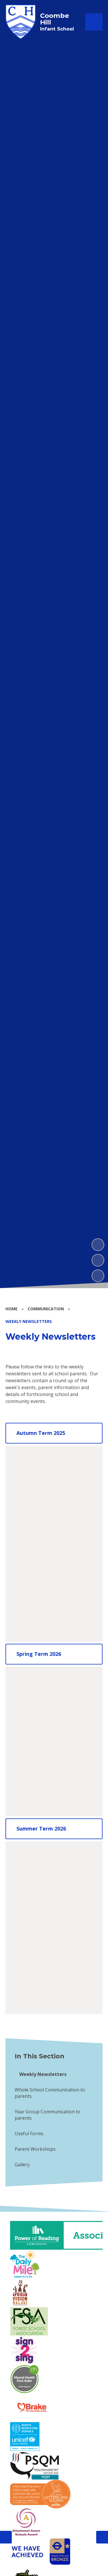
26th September (36, 1498)
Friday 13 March (35, 1776)
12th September (36, 1475)
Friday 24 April (33, 1870)
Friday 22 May (33, 1916)
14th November (35, 1567)
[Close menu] (94, 22)
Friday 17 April (33, 1859)
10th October (32, 1521)
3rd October (31, 1509)
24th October (32, 1544)
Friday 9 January (35, 1684)
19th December (35, 1624)
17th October (32, 1532)
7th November (34, 1555)
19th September (36, 1486)
